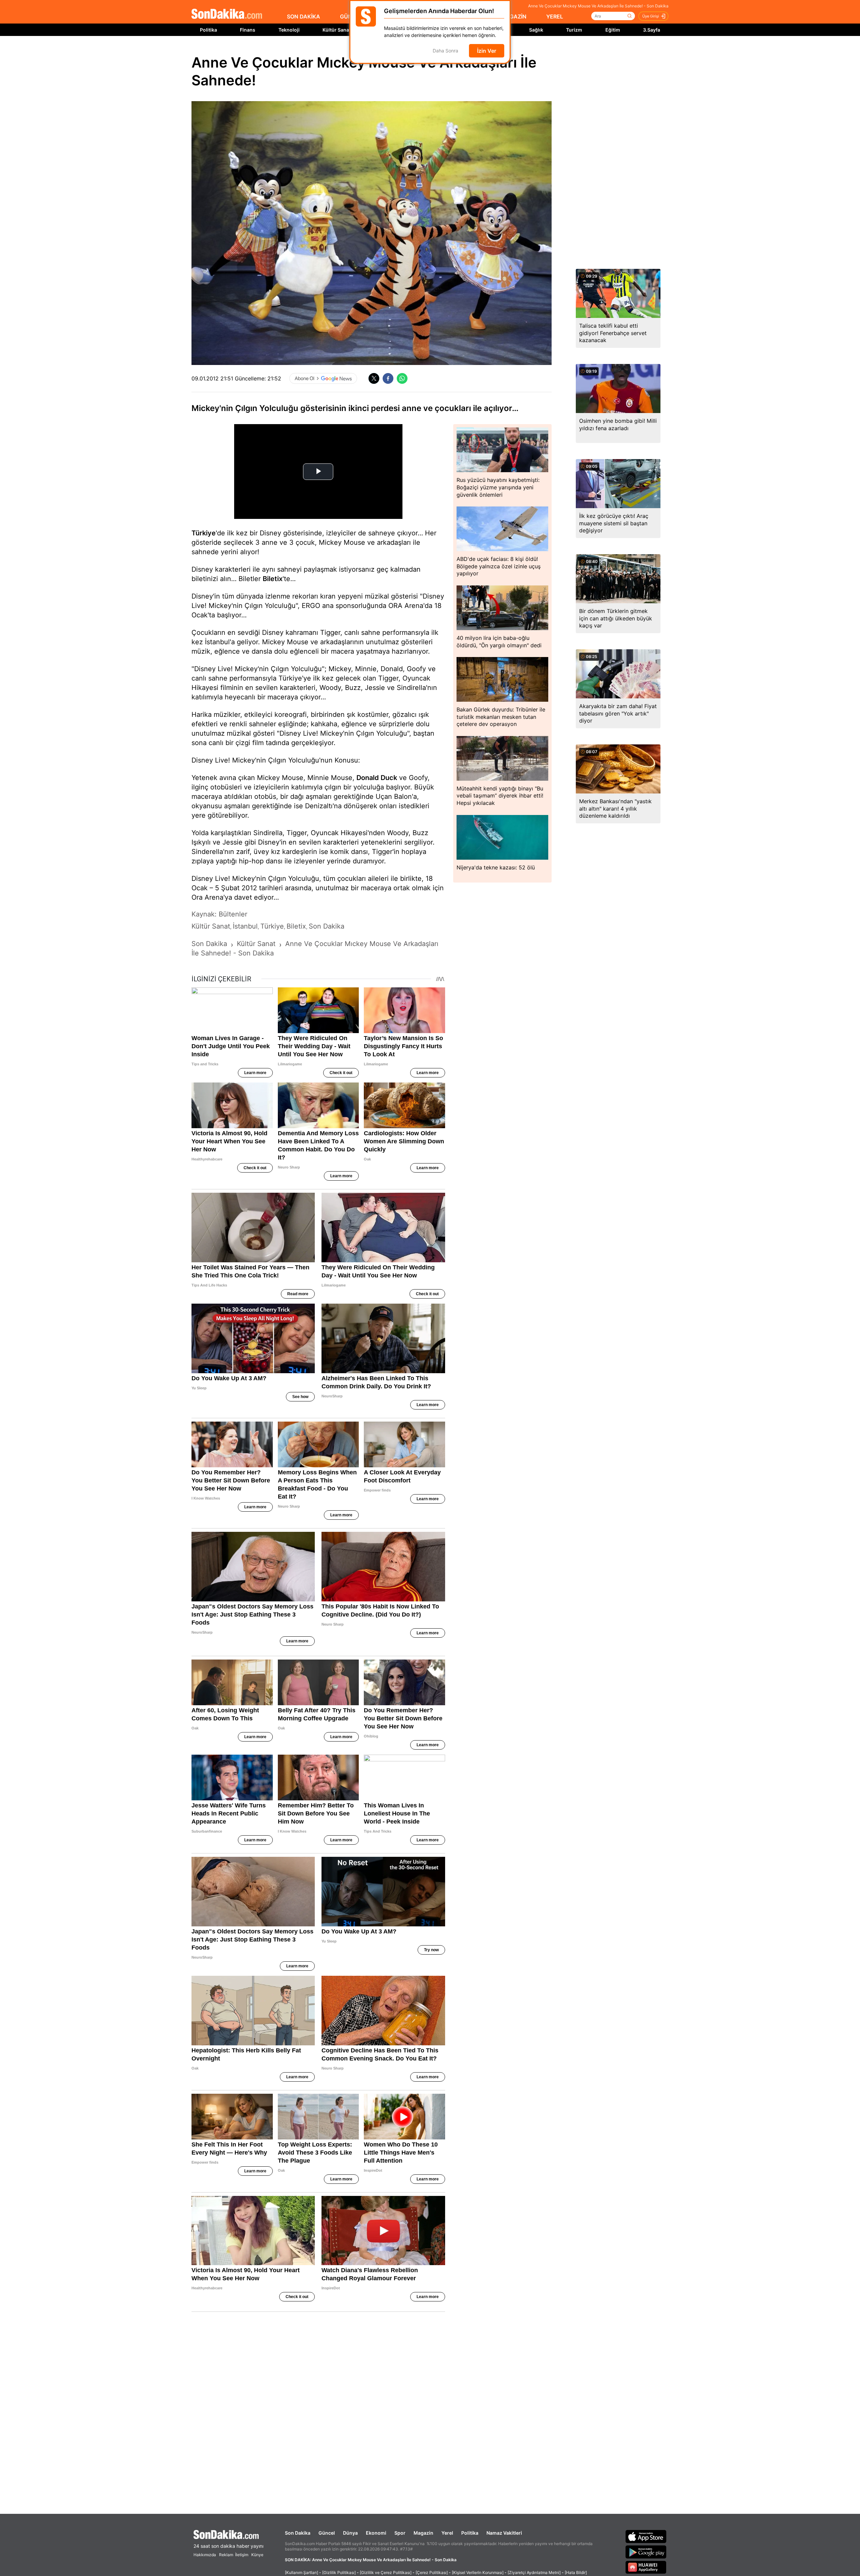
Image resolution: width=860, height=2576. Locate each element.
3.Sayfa (652, 30)
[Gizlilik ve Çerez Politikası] (386, 2572)
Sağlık (536, 30)
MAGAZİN (514, 16)
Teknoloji (289, 30)
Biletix (273, 579)
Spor (400, 2533)
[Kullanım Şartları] (302, 2572)
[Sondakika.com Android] (646, 2552)
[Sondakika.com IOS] (646, 2536)
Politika (208, 30)
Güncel (327, 2533)
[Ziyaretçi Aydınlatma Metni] (534, 2572)
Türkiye (204, 533)
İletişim (242, 2555)
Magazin (423, 2533)
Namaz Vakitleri (504, 2533)
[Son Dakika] (227, 14)
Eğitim (613, 30)
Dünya (350, 2533)
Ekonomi (376, 2533)
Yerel (447, 2533)
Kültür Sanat (337, 30)
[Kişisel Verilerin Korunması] (478, 2572)
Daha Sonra (445, 51)
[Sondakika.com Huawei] (646, 2567)
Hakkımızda (205, 2555)
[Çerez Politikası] (432, 2572)
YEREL (555, 16)
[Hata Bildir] (576, 2572)
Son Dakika (298, 2533)
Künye (257, 2555)
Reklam (226, 2555)
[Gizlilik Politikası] (339, 2572)
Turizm (574, 30)
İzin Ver (487, 51)
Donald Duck (377, 778)
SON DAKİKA (304, 16)
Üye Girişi (651, 16)
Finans (248, 30)
